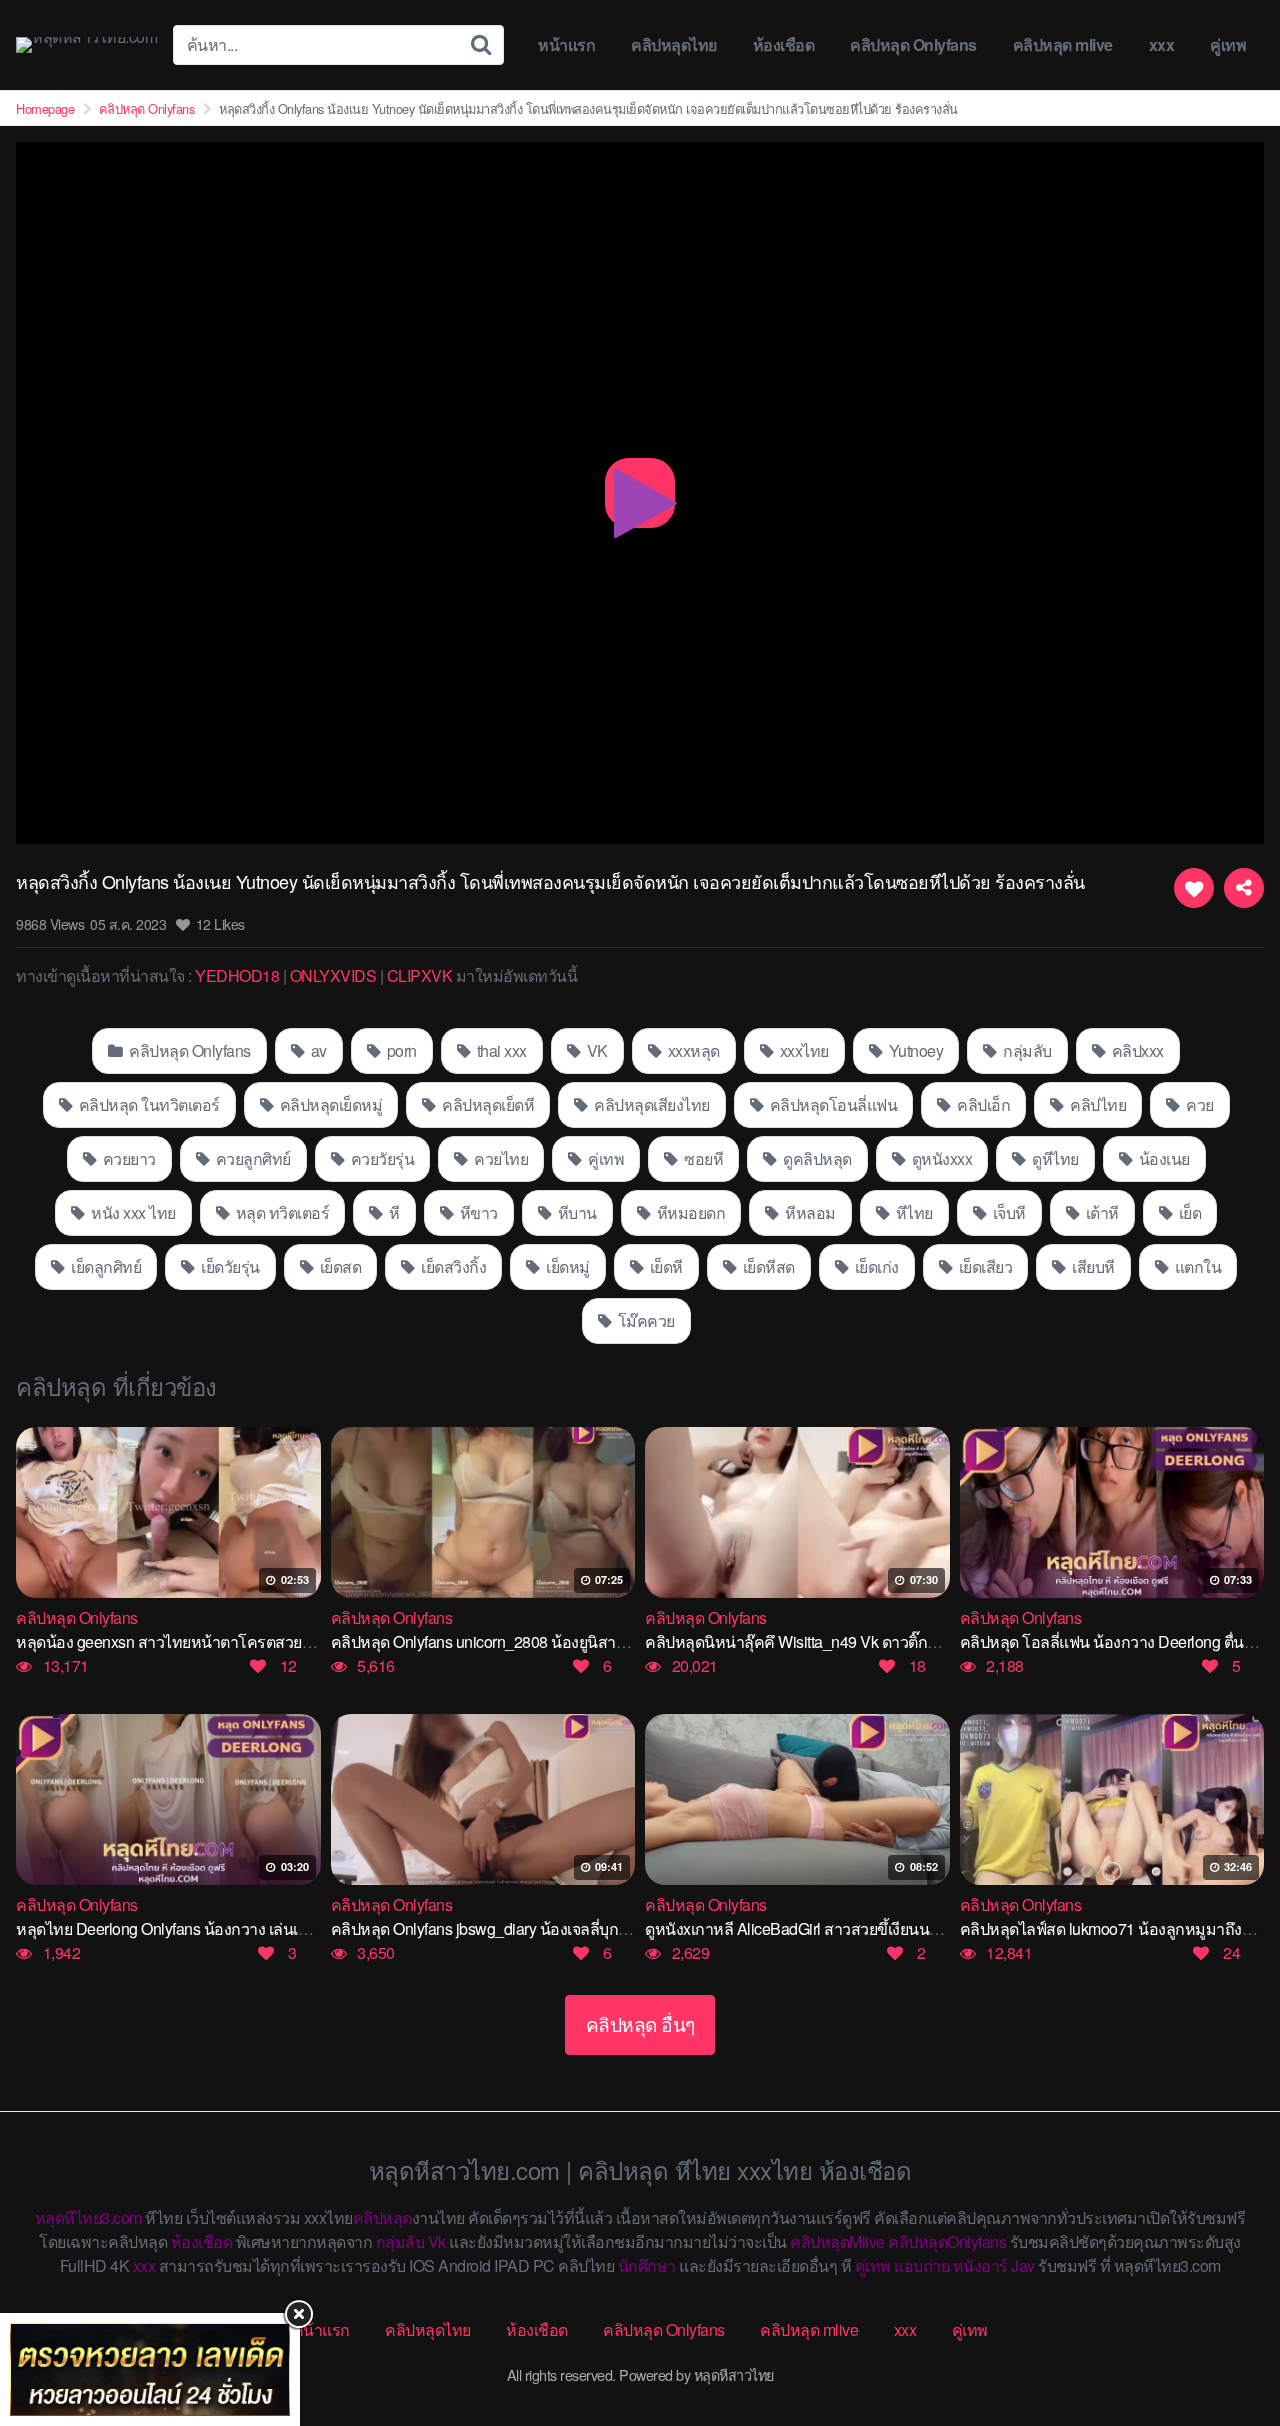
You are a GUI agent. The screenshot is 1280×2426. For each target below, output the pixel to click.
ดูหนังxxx (940, 1158)
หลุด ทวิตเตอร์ (280, 1212)
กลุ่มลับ (1026, 1050)
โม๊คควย (644, 1320)
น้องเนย (1162, 1158)
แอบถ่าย (921, 2265)
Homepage (45, 108)
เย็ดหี (664, 1266)
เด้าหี (1100, 1212)
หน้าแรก (566, 44)
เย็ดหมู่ (566, 1266)
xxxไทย (802, 1050)
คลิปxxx (1136, 1050)
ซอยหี (702, 1158)
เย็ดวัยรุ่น (229, 1266)
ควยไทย (500, 1158)
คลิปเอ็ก (982, 1104)
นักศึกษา (647, 2265)
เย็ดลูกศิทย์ (105, 1266)
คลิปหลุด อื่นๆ (640, 2023)
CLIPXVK (420, 975)
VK (595, 1050)
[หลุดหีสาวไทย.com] (86, 45)
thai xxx (500, 1050)
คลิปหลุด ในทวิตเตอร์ (147, 1104)
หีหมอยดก (689, 1212)
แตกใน (1196, 1266)
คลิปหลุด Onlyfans (913, 44)
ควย (1198, 1104)
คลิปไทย (1097, 1104)
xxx (1162, 44)
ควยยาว (127, 1158)
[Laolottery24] (150, 2369)
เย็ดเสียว (983, 1266)
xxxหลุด (692, 1050)
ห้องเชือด (784, 44)
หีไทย (912, 1212)
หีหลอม (809, 1212)
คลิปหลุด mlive (1063, 44)
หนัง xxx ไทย (132, 1212)
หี (393, 1212)
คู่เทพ (1228, 44)
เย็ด (1188, 1212)
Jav (1023, 2265)
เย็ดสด (338, 1266)
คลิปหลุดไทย (674, 44)
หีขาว (477, 1212)
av (317, 1050)
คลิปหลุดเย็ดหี (487, 1104)
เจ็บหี (1007, 1212)
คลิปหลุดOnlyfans (947, 2241)
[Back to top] (1225, 2332)
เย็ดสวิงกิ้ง (452, 1266)
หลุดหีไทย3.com (88, 2217)
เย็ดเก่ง (875, 1266)
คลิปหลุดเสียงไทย (650, 1104)
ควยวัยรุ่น (380, 1158)
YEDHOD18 (237, 975)
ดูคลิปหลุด (816, 1158)
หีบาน (575, 1212)
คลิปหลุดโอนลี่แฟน (831, 1104)
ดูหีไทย (1054, 1158)
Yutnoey (914, 1050)
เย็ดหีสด (767, 1266)
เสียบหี (1092, 1266)
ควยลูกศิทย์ (251, 1158)
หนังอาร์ (980, 2265)
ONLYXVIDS (333, 975)
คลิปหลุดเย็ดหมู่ (329, 1104)
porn (400, 1050)
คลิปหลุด (382, 2217)
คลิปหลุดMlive (837, 2241)
